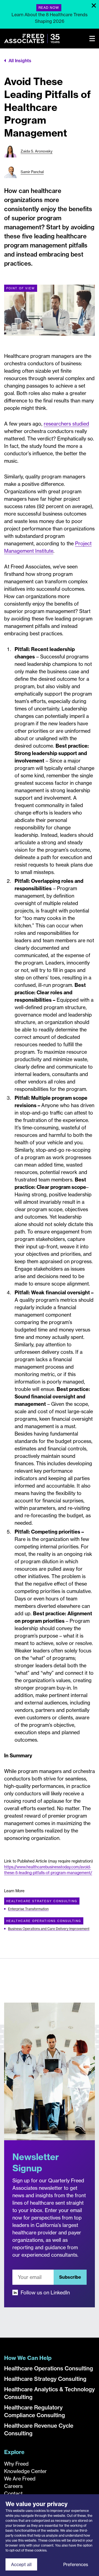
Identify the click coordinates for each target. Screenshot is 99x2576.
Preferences (76, 2564)
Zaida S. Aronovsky (37, 151)
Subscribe (70, 2277)
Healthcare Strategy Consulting (42, 1901)
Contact (13, 2494)
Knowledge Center (25, 2471)
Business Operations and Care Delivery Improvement (49, 1929)
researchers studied (66, 424)
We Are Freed (20, 2479)
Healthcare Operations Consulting (44, 1921)
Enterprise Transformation (28, 1909)
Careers (13, 2486)
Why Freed (16, 2464)
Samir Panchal (32, 172)
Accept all (21, 2564)
